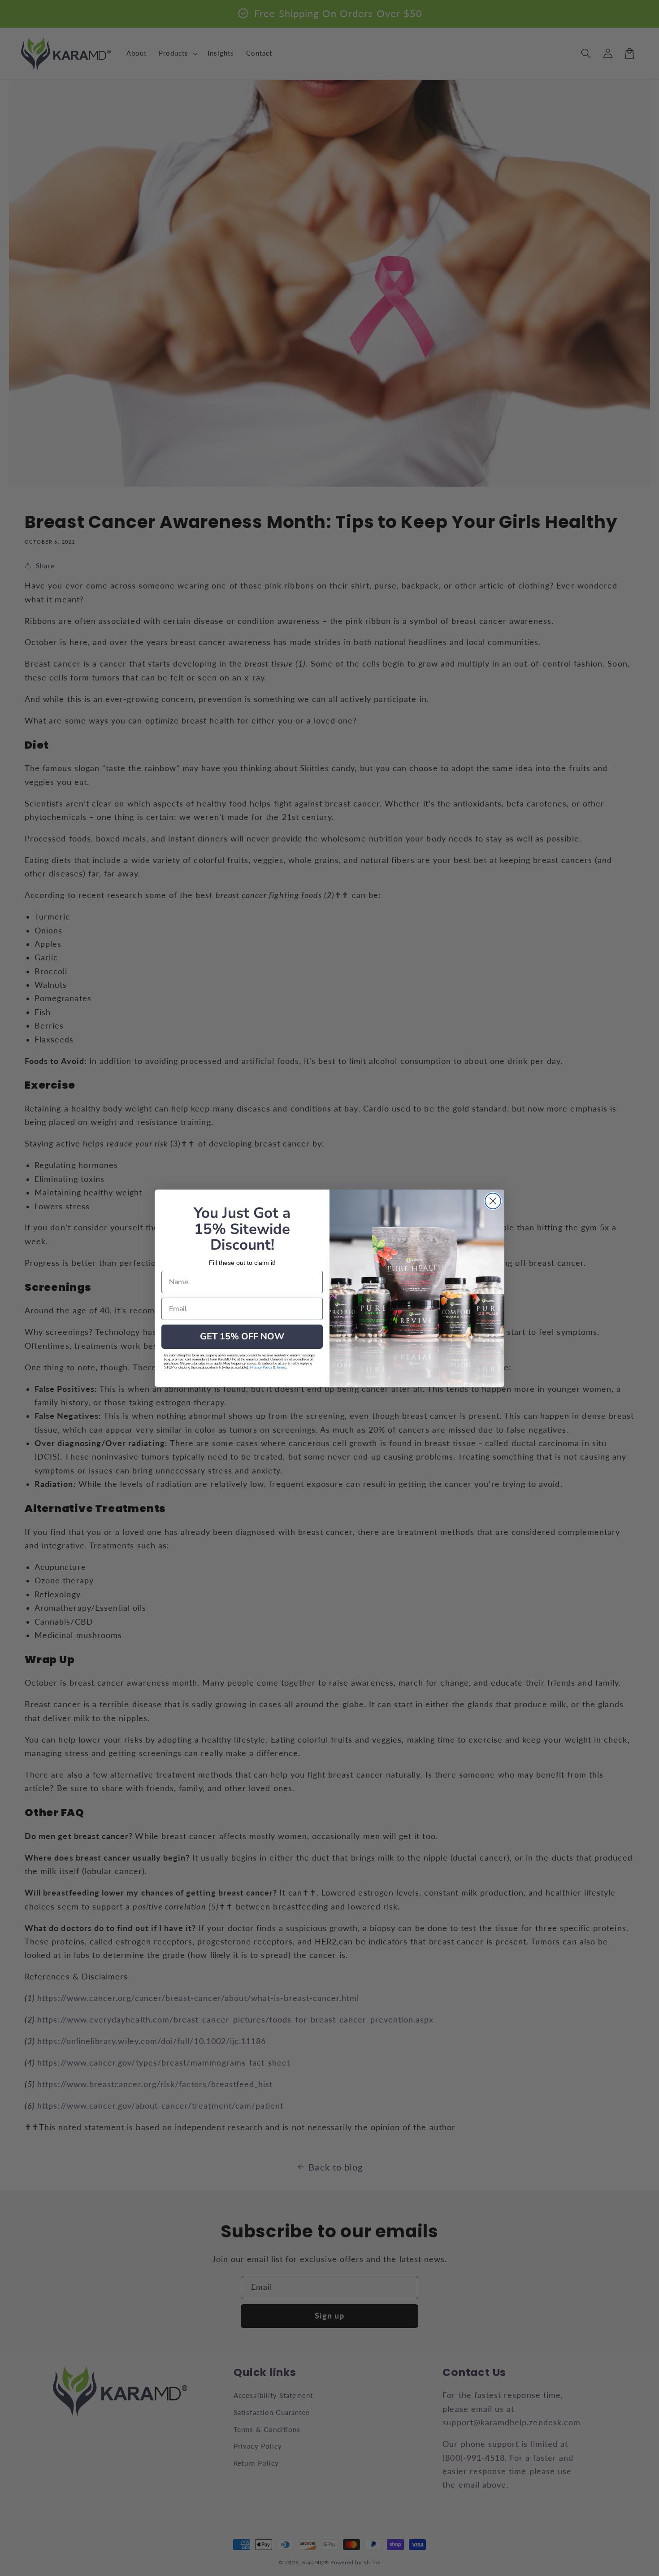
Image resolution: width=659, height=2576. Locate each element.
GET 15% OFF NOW (242, 1336)
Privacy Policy (261, 1367)
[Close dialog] (493, 1201)
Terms (281, 1367)
